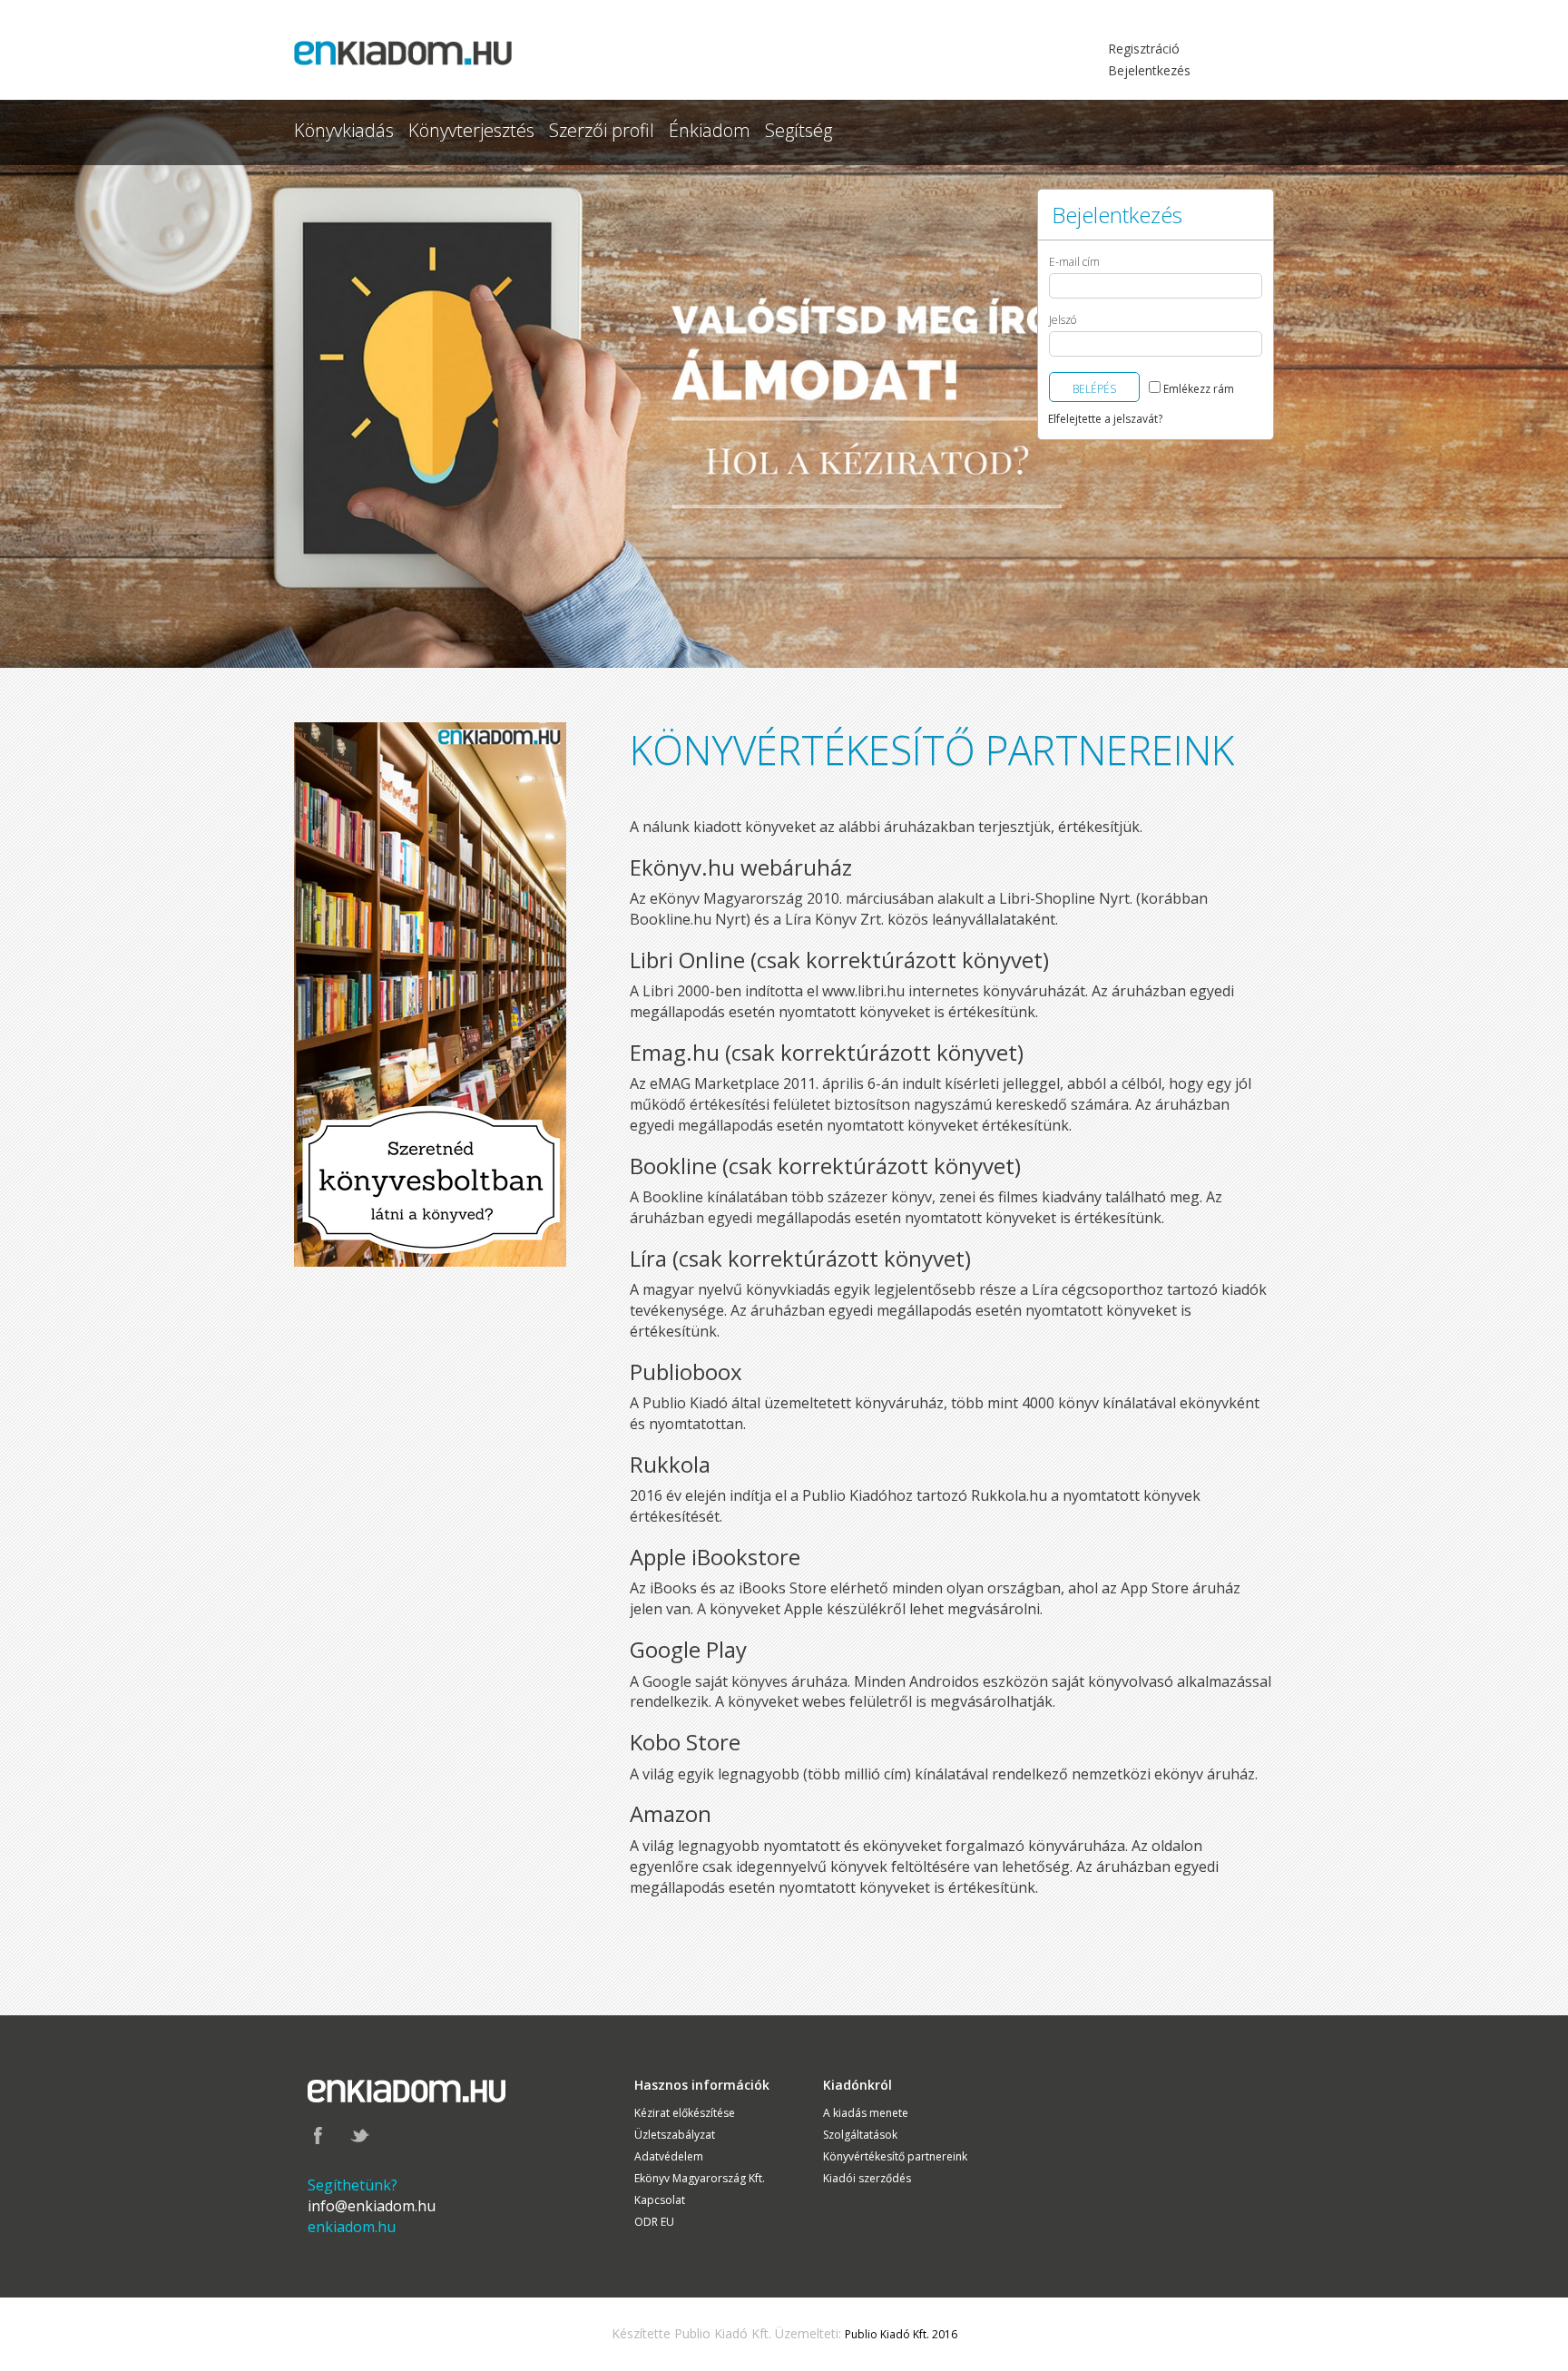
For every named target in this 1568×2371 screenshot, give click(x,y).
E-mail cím (1074, 262)
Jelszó (1063, 320)
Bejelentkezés (1149, 70)
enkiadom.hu (352, 2227)
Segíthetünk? (353, 2185)
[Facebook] (318, 2135)
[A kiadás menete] (430, 993)
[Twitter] (360, 2135)
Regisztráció (1144, 49)
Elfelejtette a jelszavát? (1105, 419)
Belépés (1094, 389)
